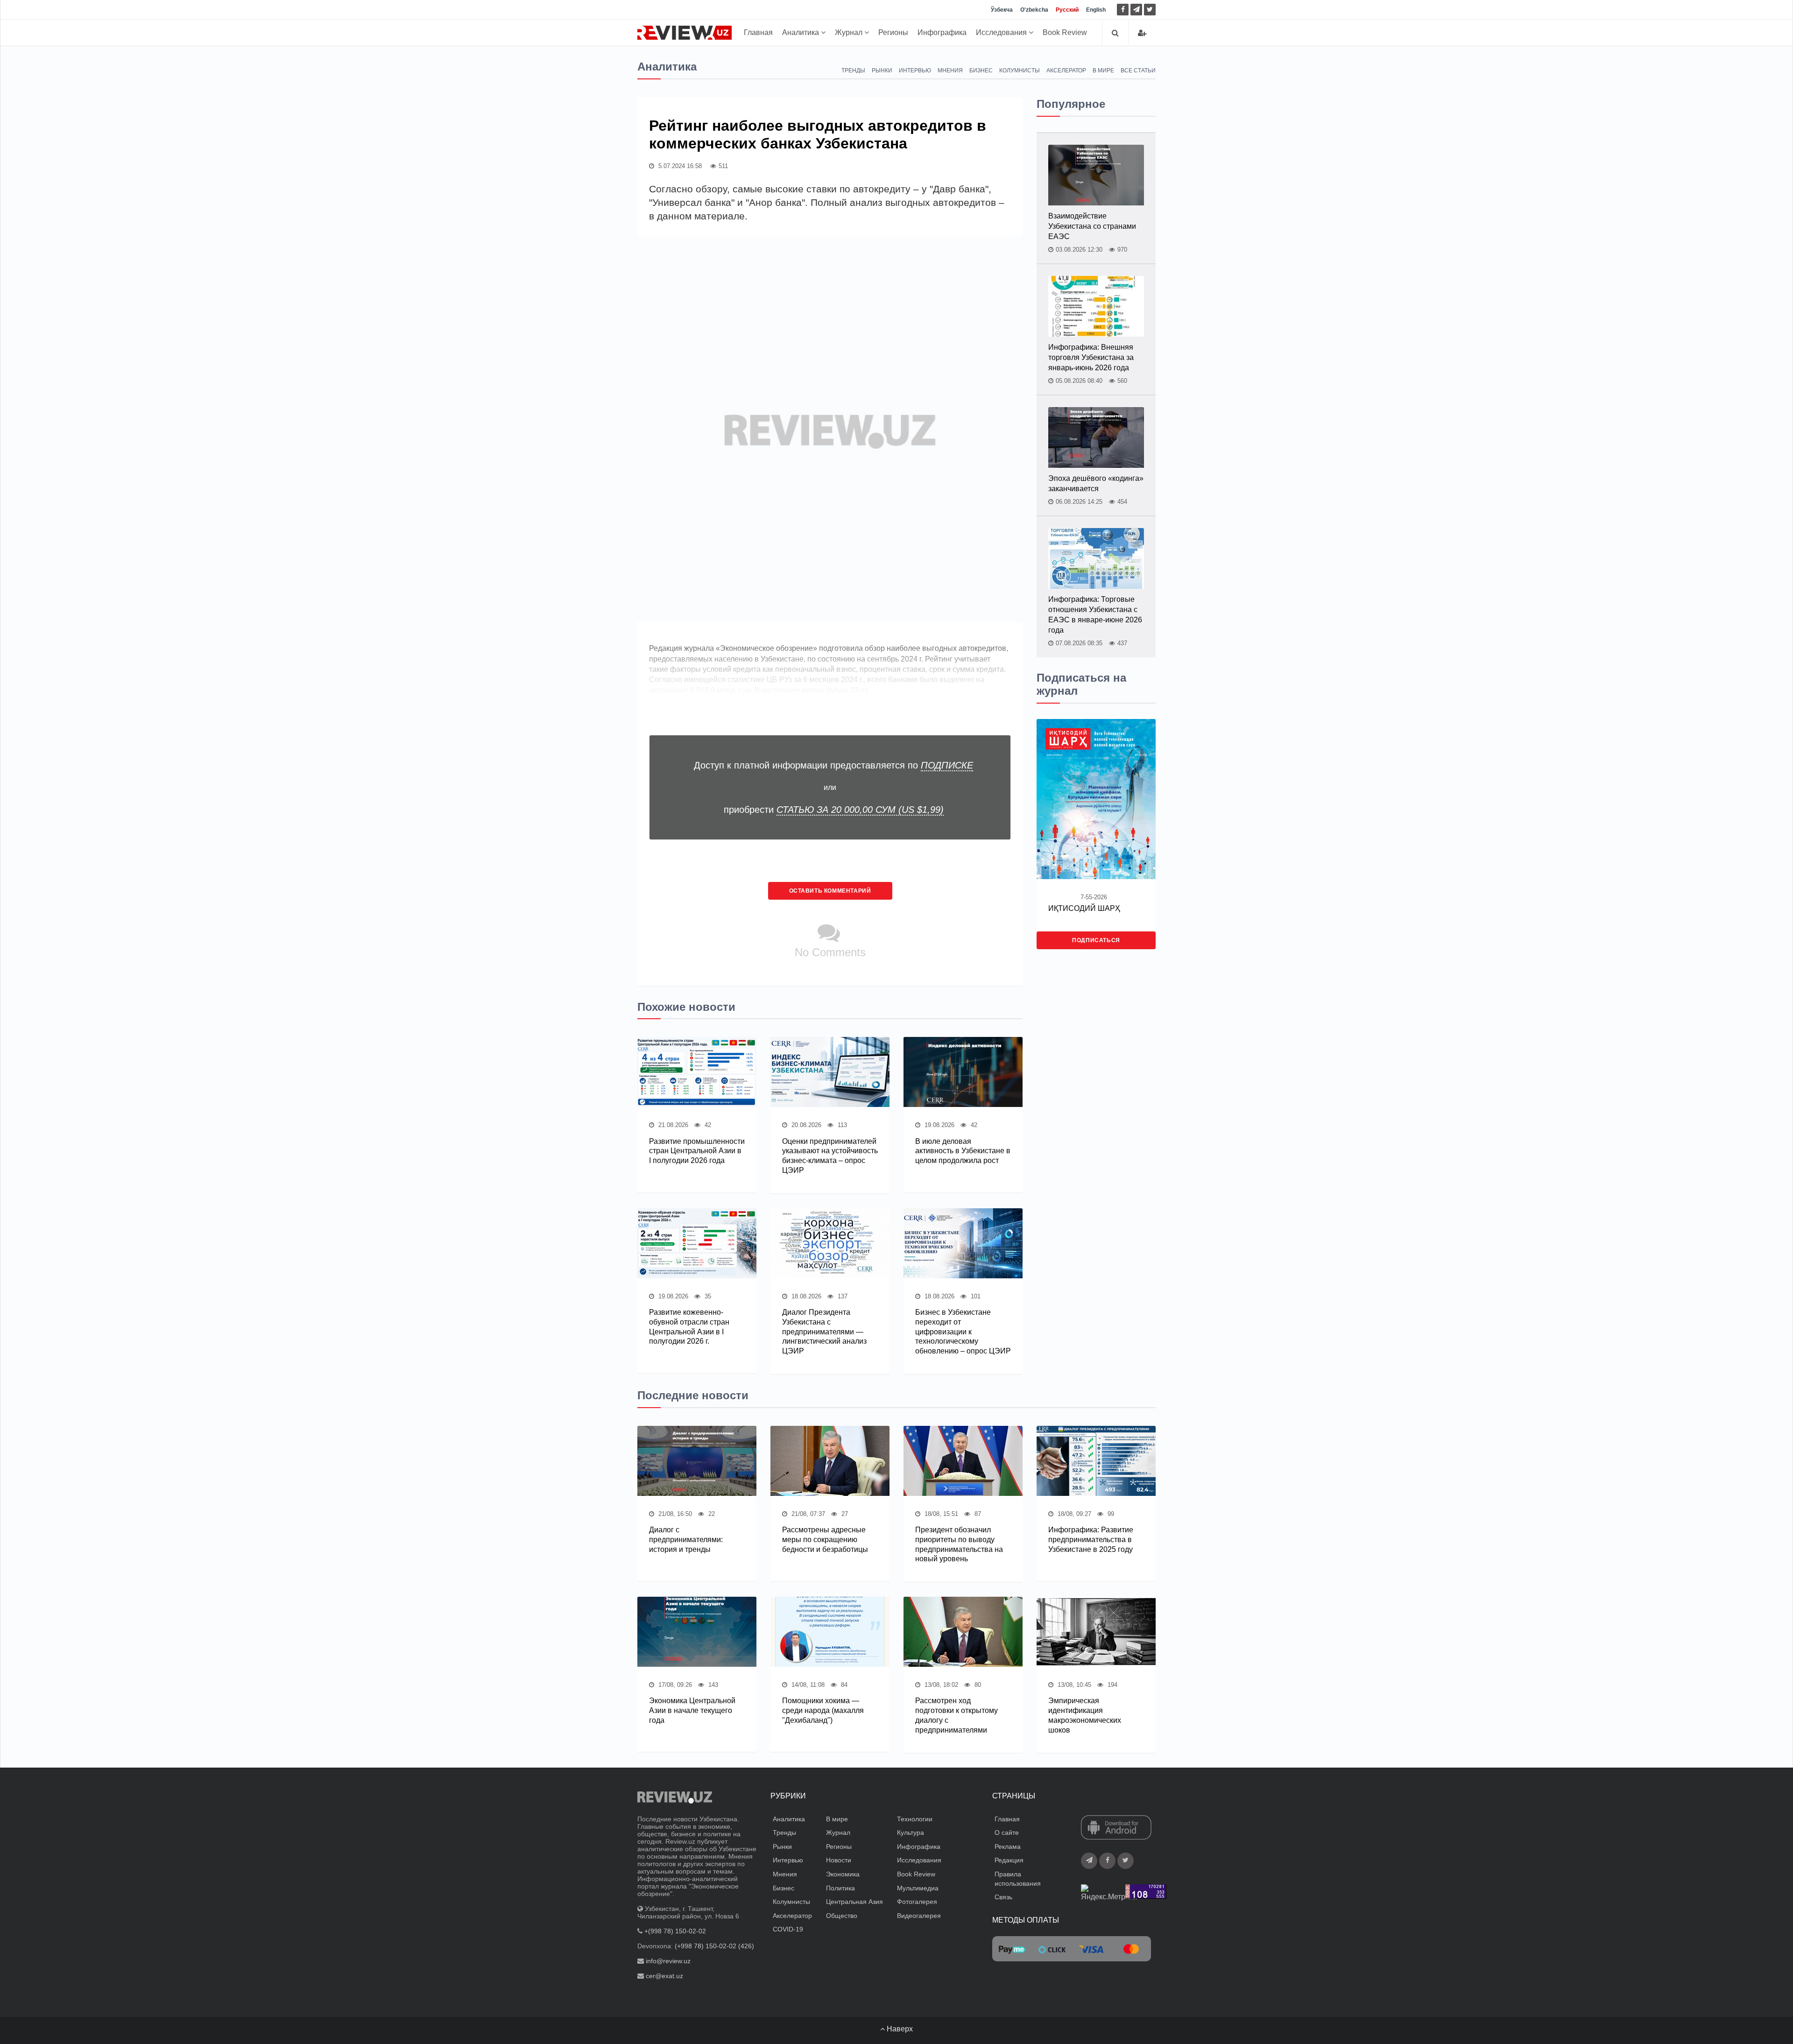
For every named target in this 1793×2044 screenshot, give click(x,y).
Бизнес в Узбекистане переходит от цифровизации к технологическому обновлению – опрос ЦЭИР (963, 1332)
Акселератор (1066, 70)
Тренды (853, 70)
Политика (840, 1888)
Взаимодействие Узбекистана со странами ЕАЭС (1092, 226)
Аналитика (801, 32)
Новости (839, 1860)
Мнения (950, 70)
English (1096, 10)
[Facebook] (1123, 10)
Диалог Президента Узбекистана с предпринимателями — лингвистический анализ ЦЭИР (824, 1332)
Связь (1003, 1897)
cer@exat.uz (664, 1976)
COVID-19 (788, 1929)
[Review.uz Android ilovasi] (1116, 1828)
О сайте (1007, 1833)
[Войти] (1142, 33)
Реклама (1008, 1847)
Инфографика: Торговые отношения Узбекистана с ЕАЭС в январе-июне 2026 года (1095, 615)
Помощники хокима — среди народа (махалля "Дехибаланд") (823, 1710)
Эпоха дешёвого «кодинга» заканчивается (1096, 483)
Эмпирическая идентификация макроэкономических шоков (1085, 1715)
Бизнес (981, 70)
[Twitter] (1150, 10)
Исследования (1002, 32)
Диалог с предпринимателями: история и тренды (686, 1540)
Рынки (882, 70)
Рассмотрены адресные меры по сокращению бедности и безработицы (825, 1540)
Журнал (850, 32)
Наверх (899, 2029)
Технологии (915, 1819)
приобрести (834, 810)
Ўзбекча (1002, 10)
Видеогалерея (919, 1916)
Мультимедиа (918, 1888)
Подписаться (1096, 940)
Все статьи (1138, 70)
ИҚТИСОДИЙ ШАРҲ (1084, 908)
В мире (1103, 70)
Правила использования (1018, 1879)
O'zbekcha (1034, 10)
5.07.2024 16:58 (679, 166)
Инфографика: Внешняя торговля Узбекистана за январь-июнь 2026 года (1091, 357)
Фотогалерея (917, 1902)
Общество (842, 1916)
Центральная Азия (854, 1902)
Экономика (843, 1874)
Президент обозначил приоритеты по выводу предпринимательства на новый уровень (959, 1544)
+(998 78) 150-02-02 (675, 1931)
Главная (758, 32)
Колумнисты (1020, 70)
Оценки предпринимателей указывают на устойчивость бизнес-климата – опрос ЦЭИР (830, 1156)
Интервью (915, 70)
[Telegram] (1136, 10)
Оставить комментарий (830, 891)
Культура (911, 1833)
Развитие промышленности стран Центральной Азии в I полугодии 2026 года (697, 1151)
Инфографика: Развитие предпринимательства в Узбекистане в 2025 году (1091, 1540)
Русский (1067, 10)
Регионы (893, 32)
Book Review (1065, 32)
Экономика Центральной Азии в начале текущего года (692, 1710)
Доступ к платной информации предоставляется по (833, 765)
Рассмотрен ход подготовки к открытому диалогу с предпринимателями (957, 1715)
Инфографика (942, 32)
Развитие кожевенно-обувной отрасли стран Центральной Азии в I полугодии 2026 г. (689, 1327)
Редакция (1009, 1860)
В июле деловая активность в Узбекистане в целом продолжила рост (963, 1151)
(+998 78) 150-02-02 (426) (714, 1946)
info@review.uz (668, 1961)
